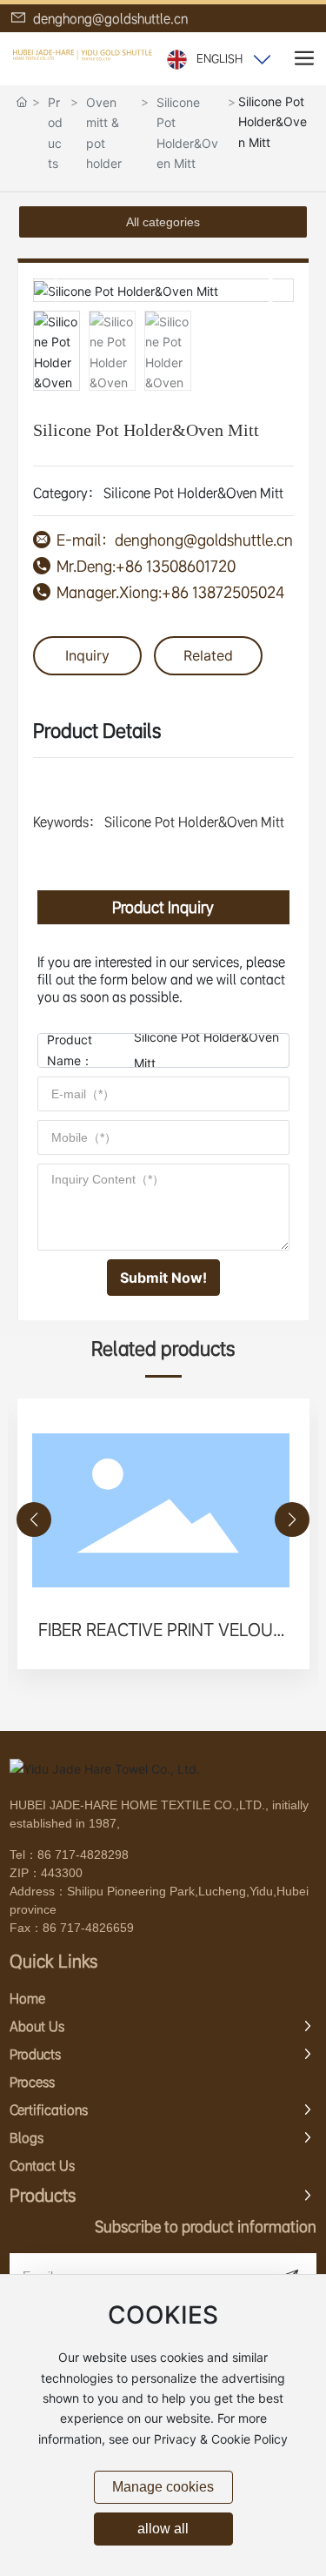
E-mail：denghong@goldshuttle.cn (175, 540)
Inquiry (87, 655)
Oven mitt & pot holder (104, 133)
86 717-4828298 (83, 1855)
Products (55, 133)
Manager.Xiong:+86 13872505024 (170, 592)
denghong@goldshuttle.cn (109, 18)
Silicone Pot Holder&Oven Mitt (187, 133)
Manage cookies (163, 2487)
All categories (163, 222)
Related (208, 655)
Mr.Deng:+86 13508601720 (146, 566)
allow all (163, 2529)
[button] (273, 291)
